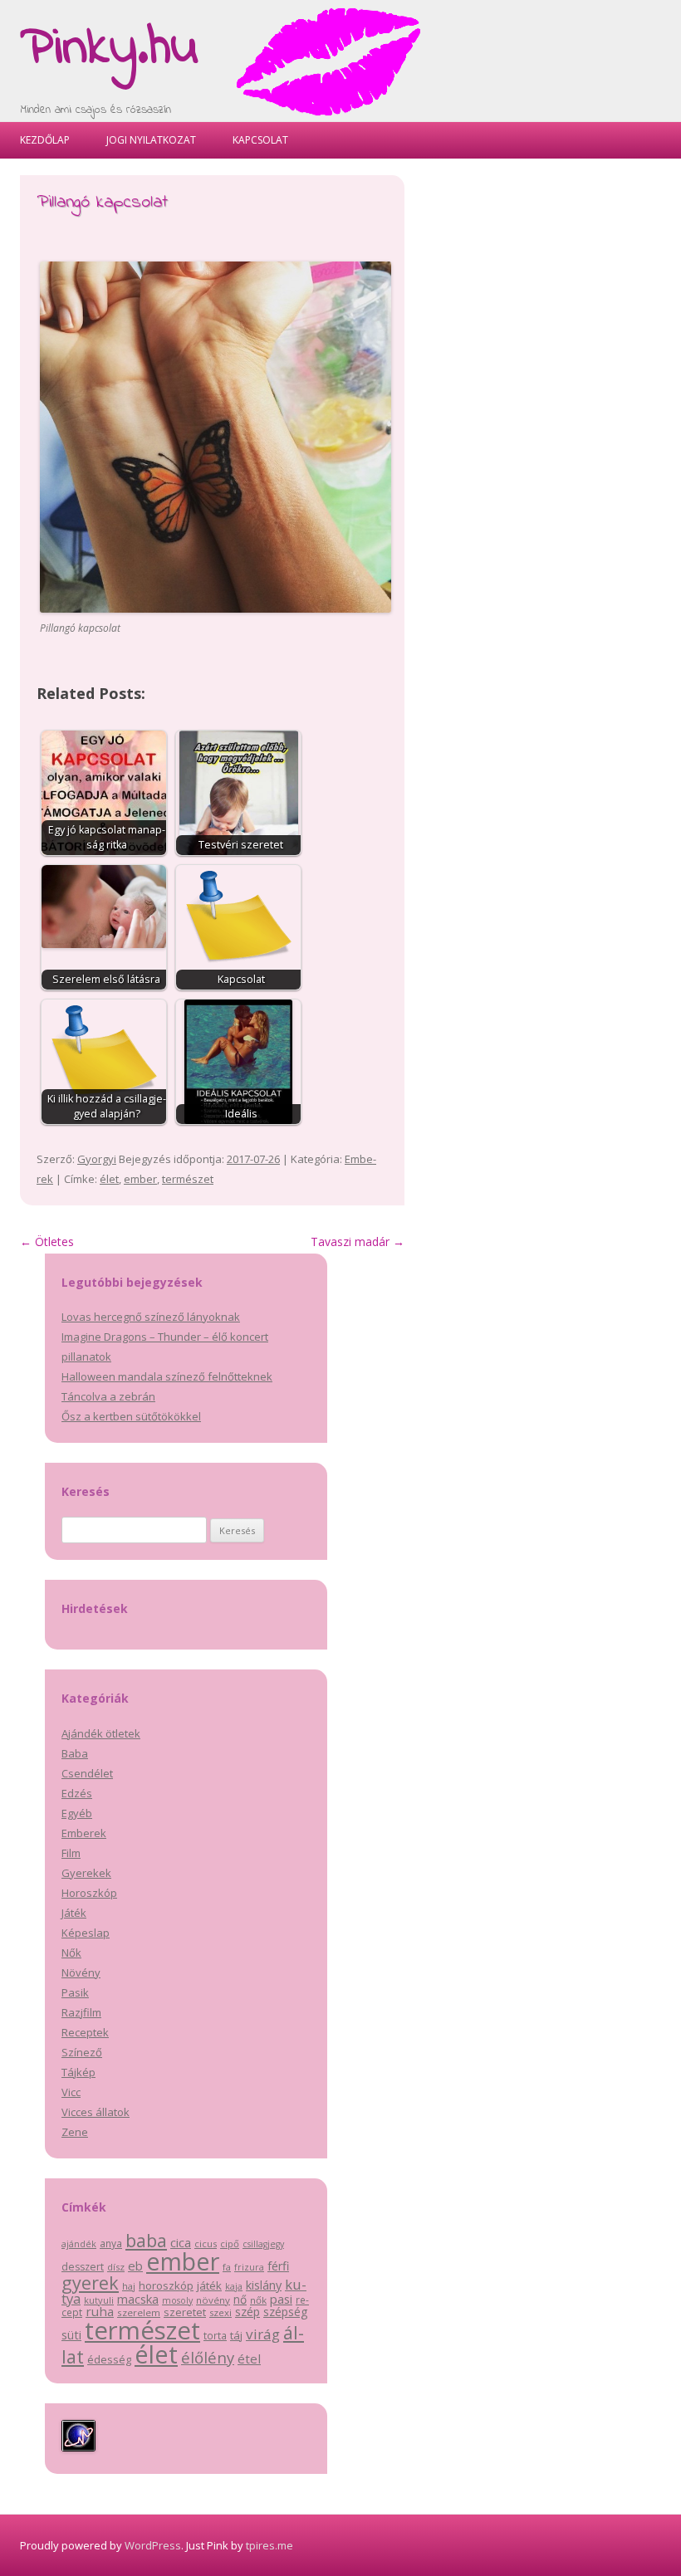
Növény (81, 1972)
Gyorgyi (97, 1159)
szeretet (185, 2312)
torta (215, 2336)
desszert (83, 2267)
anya (111, 2244)
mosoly (177, 2300)
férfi (278, 2266)
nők (258, 2300)
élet (109, 1179)
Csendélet (87, 1773)
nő (240, 2299)
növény (213, 2300)
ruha (100, 2311)
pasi (281, 2299)
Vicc (71, 2092)
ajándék (79, 2244)
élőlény (208, 2357)
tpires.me (269, 2545)
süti (71, 2335)
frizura (249, 2267)
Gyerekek (86, 1873)
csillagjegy (263, 2244)
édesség (109, 2359)
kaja (234, 2286)
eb (135, 2266)
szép (247, 2312)
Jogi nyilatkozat (151, 140)
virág (263, 2334)
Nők (71, 1953)
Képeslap (86, 1933)
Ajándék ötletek (101, 1733)
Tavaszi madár (358, 1242)
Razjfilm (81, 2012)
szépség (285, 2312)
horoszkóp (166, 2285)
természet (188, 1179)
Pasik (75, 1992)
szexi (220, 2312)
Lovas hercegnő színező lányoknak (151, 1317)
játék (209, 2285)
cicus (206, 2244)
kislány (264, 2285)
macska (138, 2299)
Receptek (85, 2032)
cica (181, 2242)
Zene (75, 2132)
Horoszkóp (89, 1893)
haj (129, 2286)
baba (146, 2240)
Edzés (77, 1793)
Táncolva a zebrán (108, 1396)
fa (227, 2267)
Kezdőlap (45, 140)
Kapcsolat (260, 140)
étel (249, 2358)
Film (71, 1853)
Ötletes (47, 1242)
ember (140, 1179)
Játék (74, 1913)
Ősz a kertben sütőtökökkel (131, 1416)
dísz (116, 2267)
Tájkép (78, 2072)
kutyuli (99, 2300)
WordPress (153, 2545)
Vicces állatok (96, 2112)
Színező (82, 2052)
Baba (75, 1753)
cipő (230, 2244)
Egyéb (77, 1813)
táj (236, 2335)
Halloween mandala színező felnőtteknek (167, 1376)
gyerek (90, 2283)
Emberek (84, 1833)
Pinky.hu (109, 49)
